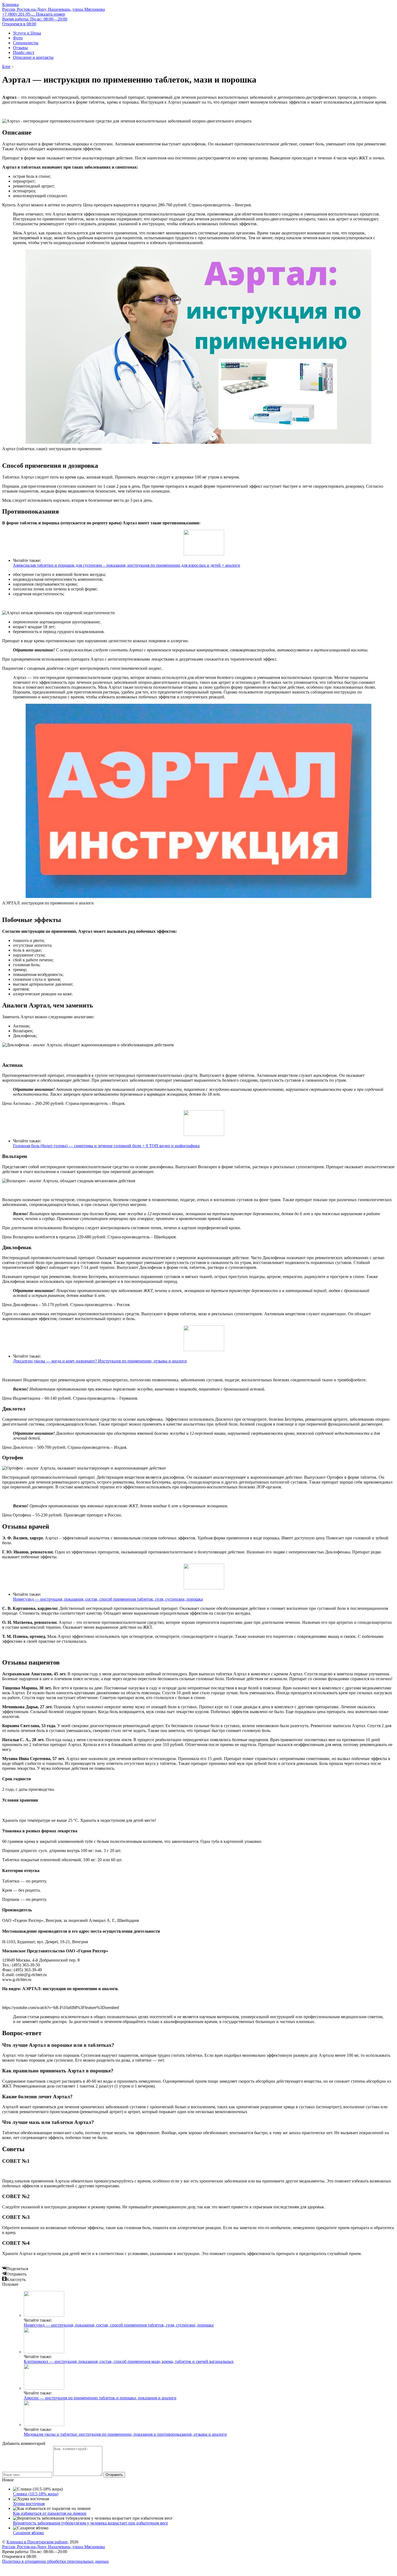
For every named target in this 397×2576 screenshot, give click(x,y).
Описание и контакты (33, 57)
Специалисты (26, 43)
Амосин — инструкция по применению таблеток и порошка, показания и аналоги (100, 2398)
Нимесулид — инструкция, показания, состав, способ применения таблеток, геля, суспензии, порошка (108, 1599)
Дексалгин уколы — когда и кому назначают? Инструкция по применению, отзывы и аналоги (100, 1361)
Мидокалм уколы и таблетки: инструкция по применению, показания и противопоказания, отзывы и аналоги (125, 2434)
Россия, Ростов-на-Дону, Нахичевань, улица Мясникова (53, 9)
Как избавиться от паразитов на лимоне (50, 2513)
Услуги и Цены (27, 33)
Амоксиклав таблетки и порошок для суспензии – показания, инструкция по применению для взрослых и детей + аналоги (127, 565)
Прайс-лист (24, 52)
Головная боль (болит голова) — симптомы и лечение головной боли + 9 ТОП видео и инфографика (106, 1146)
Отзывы (20, 48)
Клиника (10, 4)
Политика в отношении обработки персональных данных (55, 2561)
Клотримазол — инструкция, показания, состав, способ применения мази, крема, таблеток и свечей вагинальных (129, 2361)
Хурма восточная (29, 2504)
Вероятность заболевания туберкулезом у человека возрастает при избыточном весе (90, 2523)
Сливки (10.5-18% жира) (36, 2494)
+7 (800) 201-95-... (34, 14)
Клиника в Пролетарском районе (37, 2542)
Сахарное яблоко (28, 2533)
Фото (18, 38)
